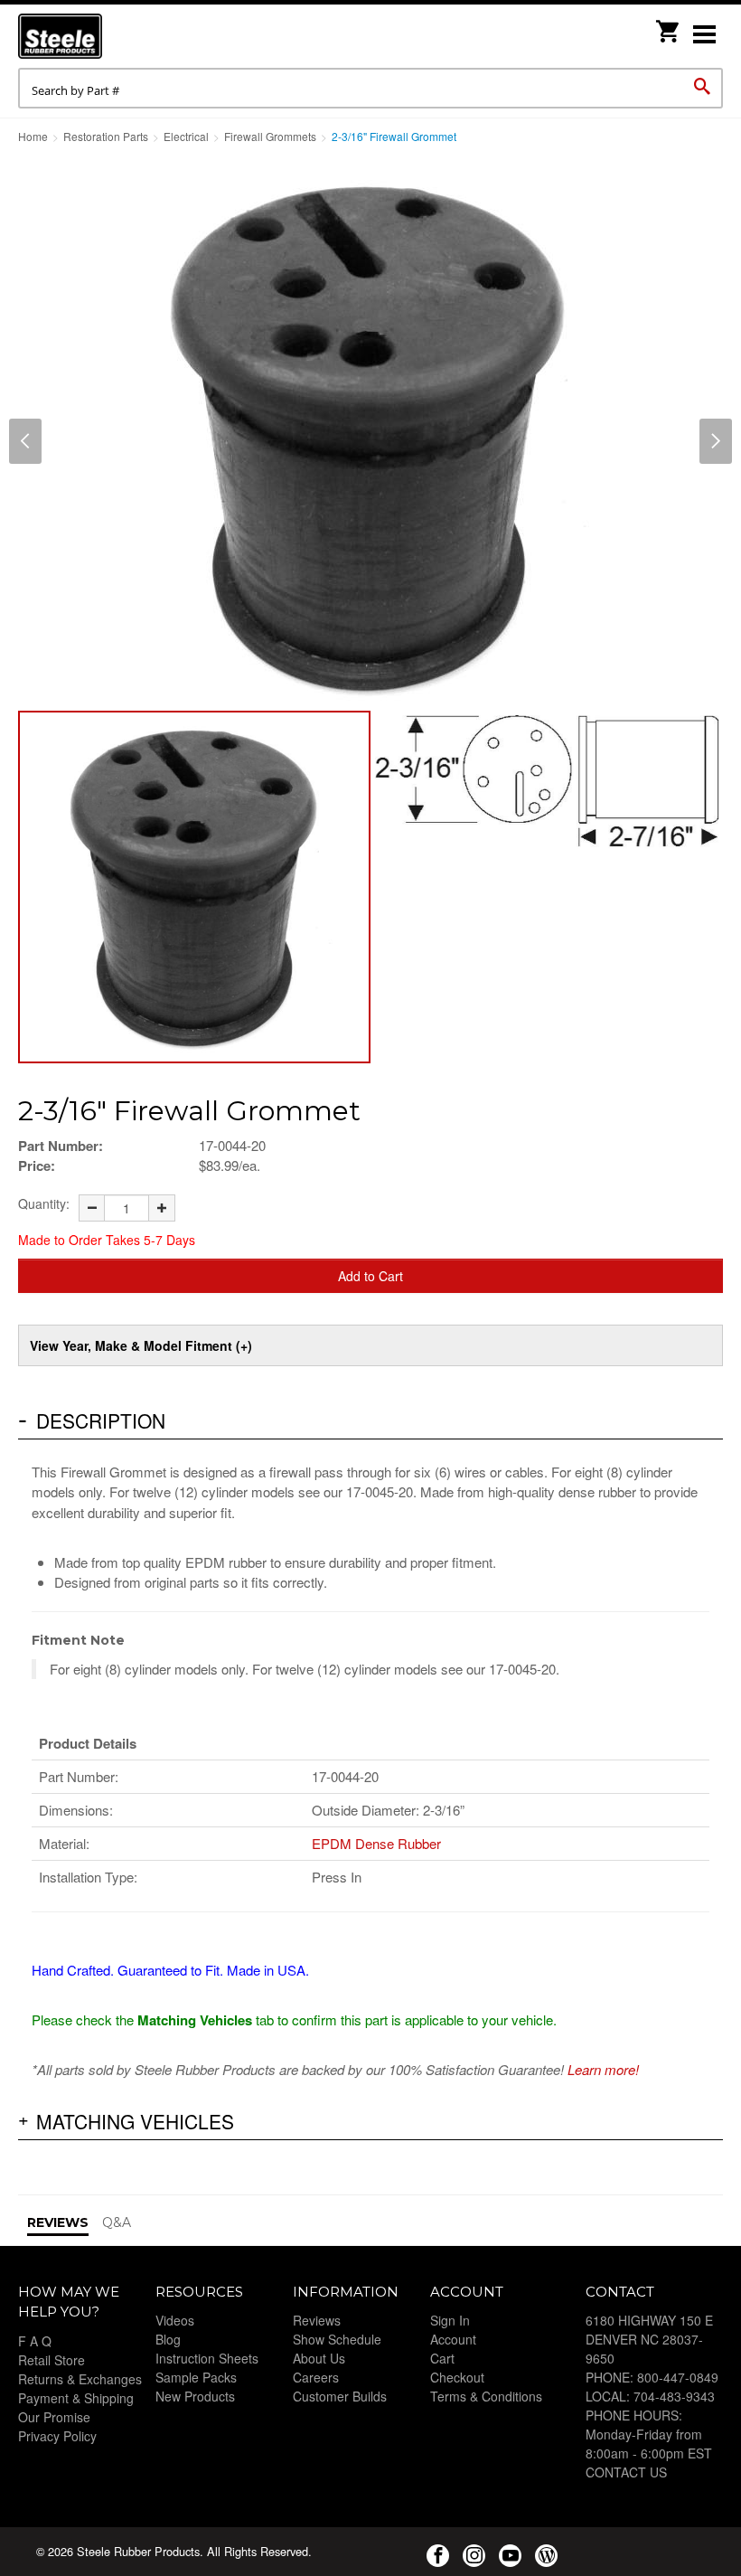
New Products (195, 2396)
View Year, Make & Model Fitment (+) (141, 1345)
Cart (442, 2358)
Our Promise (54, 2417)
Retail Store (52, 2360)
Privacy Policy (57, 2436)
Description (101, 1420)
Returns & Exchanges (80, 2379)
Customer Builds (340, 2396)
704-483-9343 (674, 2396)
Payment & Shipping (76, 2398)
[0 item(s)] (669, 26)
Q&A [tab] (117, 2222)
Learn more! (603, 2069)
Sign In (450, 2320)
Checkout (457, 2377)
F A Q (35, 2341)
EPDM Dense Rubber (376, 1843)
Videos (175, 2320)
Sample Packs (196, 2377)
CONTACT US (626, 2472)
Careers (316, 2377)
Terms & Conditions (486, 2396)
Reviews (317, 2320)
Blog (168, 2339)
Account (453, 2339)
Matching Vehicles (135, 2121)
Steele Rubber (108, 36)
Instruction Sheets (207, 2358)
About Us (319, 2358)
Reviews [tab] (58, 2222)
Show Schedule (337, 2339)
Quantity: (44, 1203)
